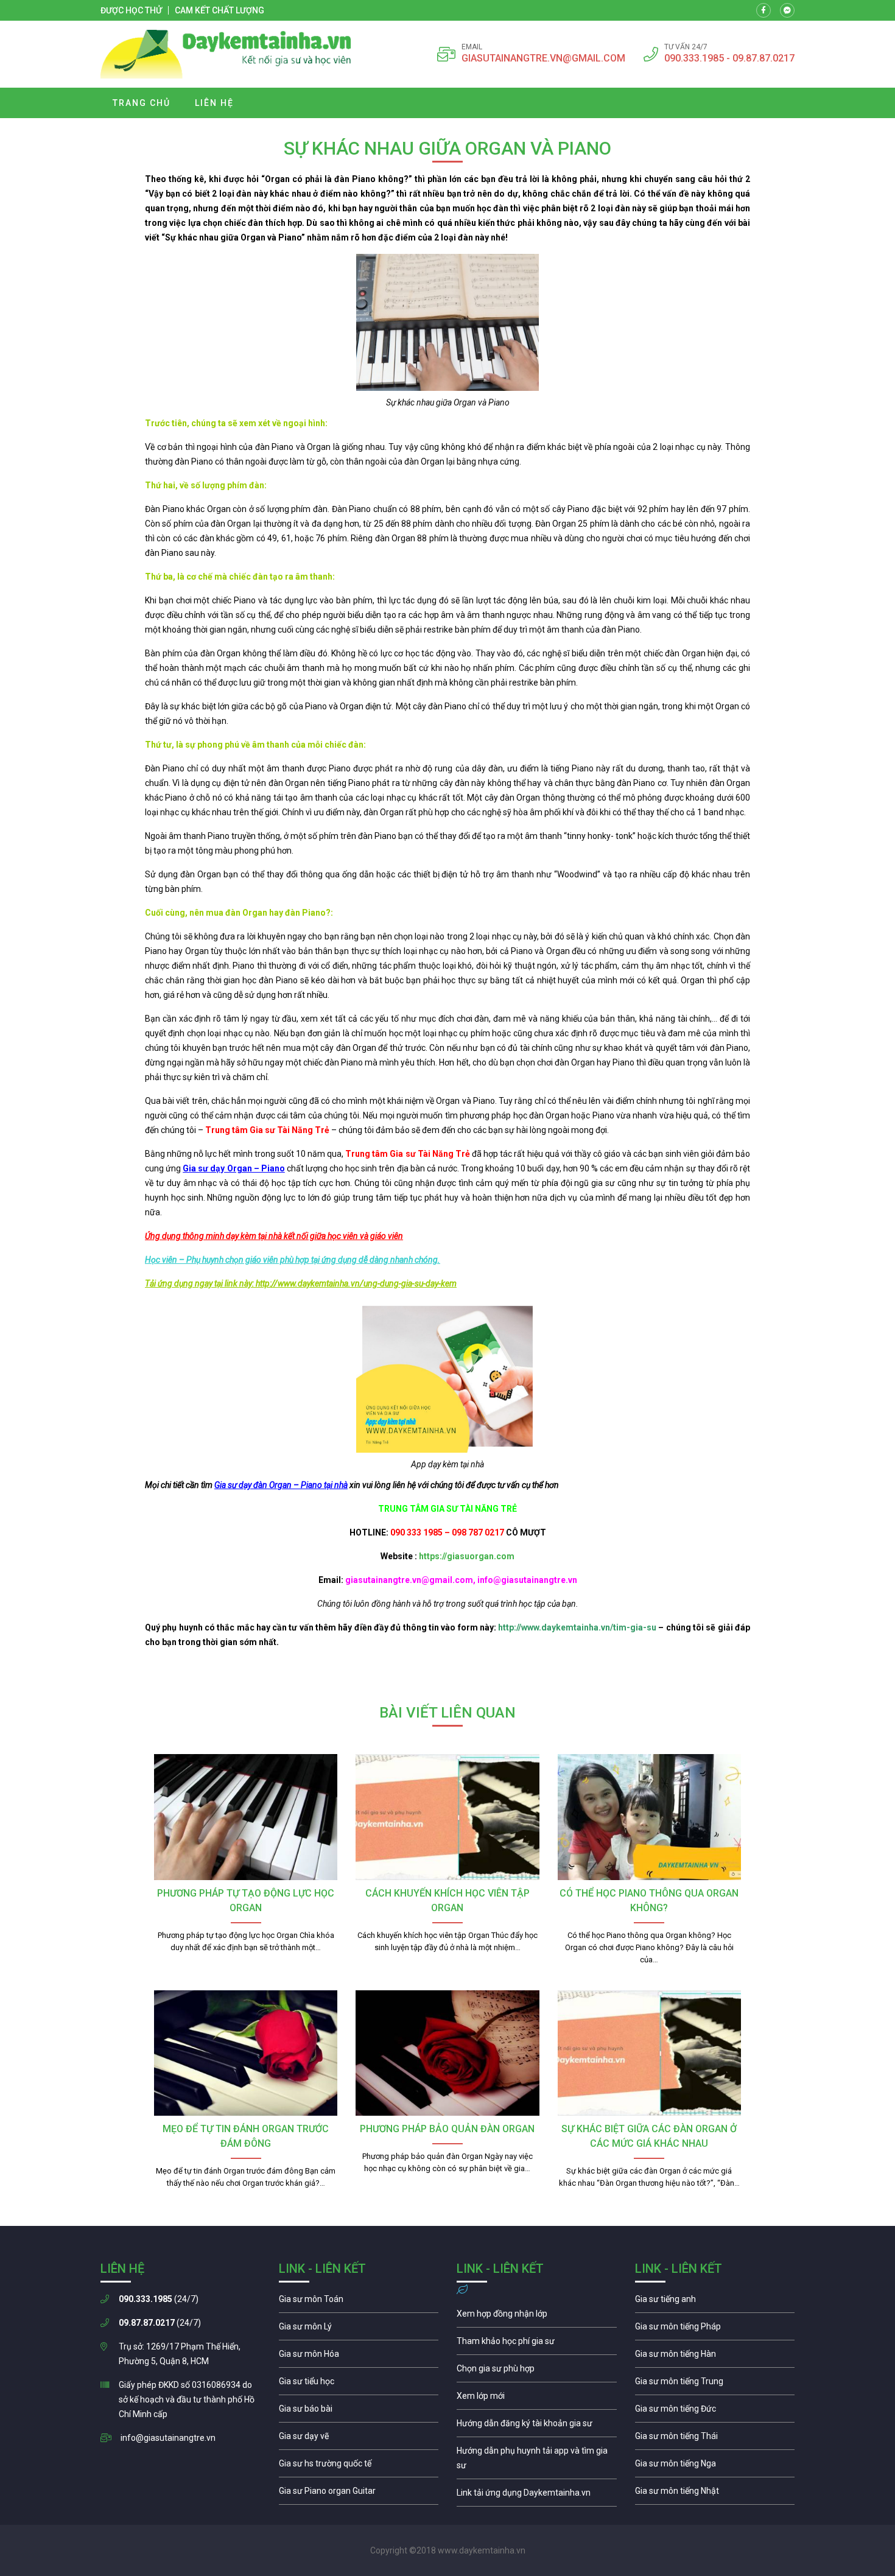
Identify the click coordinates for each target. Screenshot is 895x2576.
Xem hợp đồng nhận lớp (537, 2317)
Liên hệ (214, 103)
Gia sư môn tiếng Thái (715, 2439)
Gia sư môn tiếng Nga (537, 2496)
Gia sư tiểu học (359, 2384)
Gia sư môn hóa (359, 2357)
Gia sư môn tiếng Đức (715, 2412)
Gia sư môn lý (359, 2329)
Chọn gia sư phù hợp (537, 2371)
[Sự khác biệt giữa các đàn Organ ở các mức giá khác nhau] (649, 2053)
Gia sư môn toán (359, 2302)
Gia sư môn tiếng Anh (715, 2302)
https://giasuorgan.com (467, 1556)
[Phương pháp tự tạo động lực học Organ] (246, 1817)
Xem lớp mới (537, 2399)
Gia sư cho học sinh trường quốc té (359, 2466)
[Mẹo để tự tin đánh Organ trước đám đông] (246, 2053)
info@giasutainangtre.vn (168, 2438)
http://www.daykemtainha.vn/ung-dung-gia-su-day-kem (356, 1283)
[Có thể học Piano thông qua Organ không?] (649, 1817)
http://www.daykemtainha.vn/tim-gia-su (577, 1627)
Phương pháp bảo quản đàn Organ (447, 2129)
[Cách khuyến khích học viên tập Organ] (447, 1817)
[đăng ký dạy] (226, 54)
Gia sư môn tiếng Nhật (715, 2494)
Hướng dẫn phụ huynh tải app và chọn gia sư (537, 2461)
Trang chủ (142, 103)
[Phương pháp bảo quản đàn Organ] (447, 2053)
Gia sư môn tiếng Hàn (715, 2357)
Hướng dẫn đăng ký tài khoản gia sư (537, 2426)
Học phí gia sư (537, 2344)
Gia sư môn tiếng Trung (715, 2384)
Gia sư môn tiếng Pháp (715, 2329)
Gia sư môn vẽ (359, 2439)
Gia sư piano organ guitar (359, 2494)
